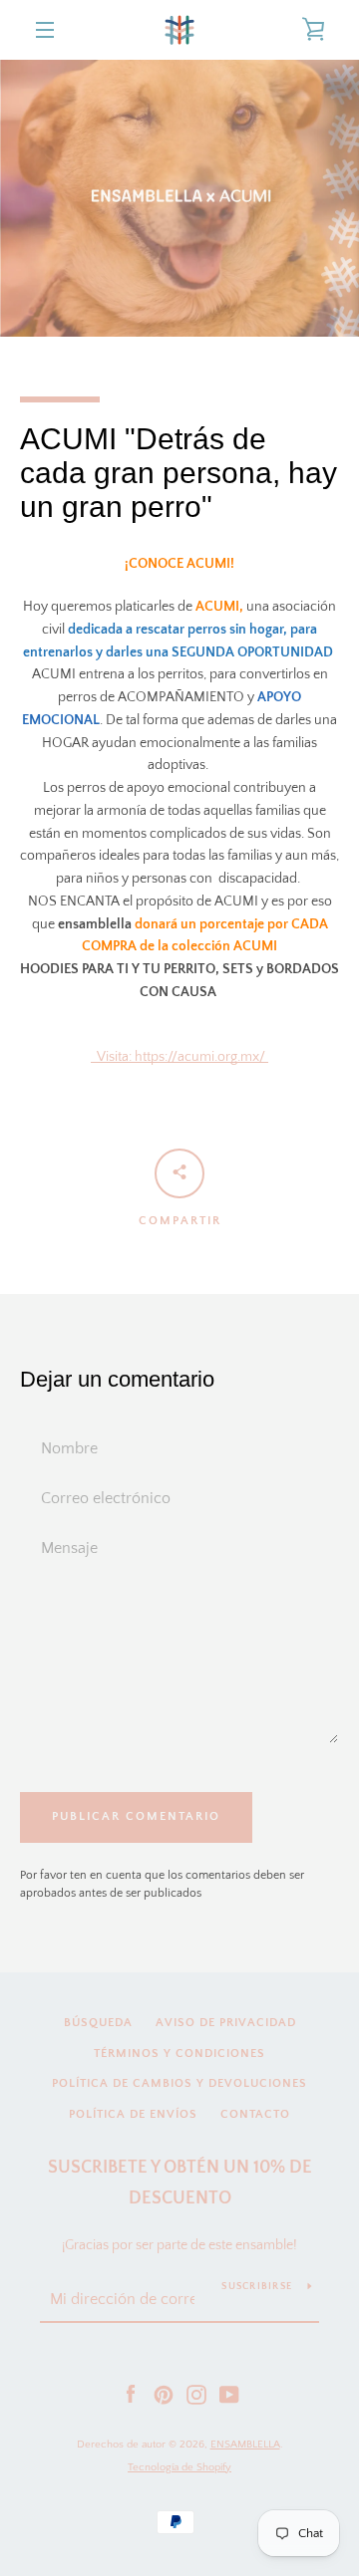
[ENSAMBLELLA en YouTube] (229, 2394)
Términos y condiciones (179, 2054)
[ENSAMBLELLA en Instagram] (196, 2394)
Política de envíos (133, 2114)
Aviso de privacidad (226, 2023)
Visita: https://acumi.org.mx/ (179, 1057)
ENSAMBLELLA (245, 2445)
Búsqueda (98, 2023)
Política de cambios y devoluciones (179, 2083)
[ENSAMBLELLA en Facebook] (131, 2394)
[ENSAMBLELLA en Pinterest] (164, 2394)
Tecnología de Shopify (179, 2467)
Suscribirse (257, 2287)
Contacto (255, 2114)
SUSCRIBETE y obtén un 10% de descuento (180, 2183)
